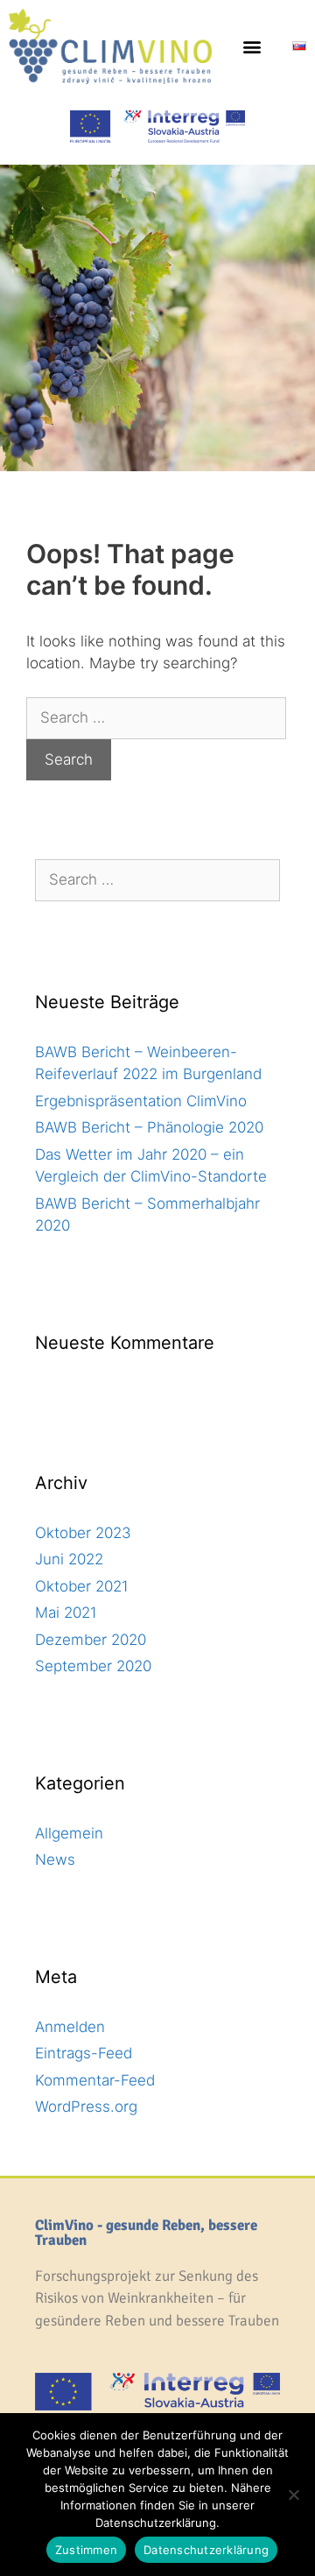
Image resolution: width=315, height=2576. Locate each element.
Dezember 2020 (91, 1640)
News (55, 1860)
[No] (293, 2495)
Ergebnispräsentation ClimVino (141, 1101)
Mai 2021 (66, 1613)
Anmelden (70, 2027)
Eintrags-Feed (84, 2053)
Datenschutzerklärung (206, 2550)
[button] (252, 46)
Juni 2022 (69, 1559)
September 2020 (93, 1666)
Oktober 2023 (83, 1533)
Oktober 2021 (82, 1586)
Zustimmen (86, 2550)
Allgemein (69, 1833)
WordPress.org (86, 2107)
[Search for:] (156, 717)
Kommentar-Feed (95, 2080)
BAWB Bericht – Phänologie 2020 (149, 1127)
